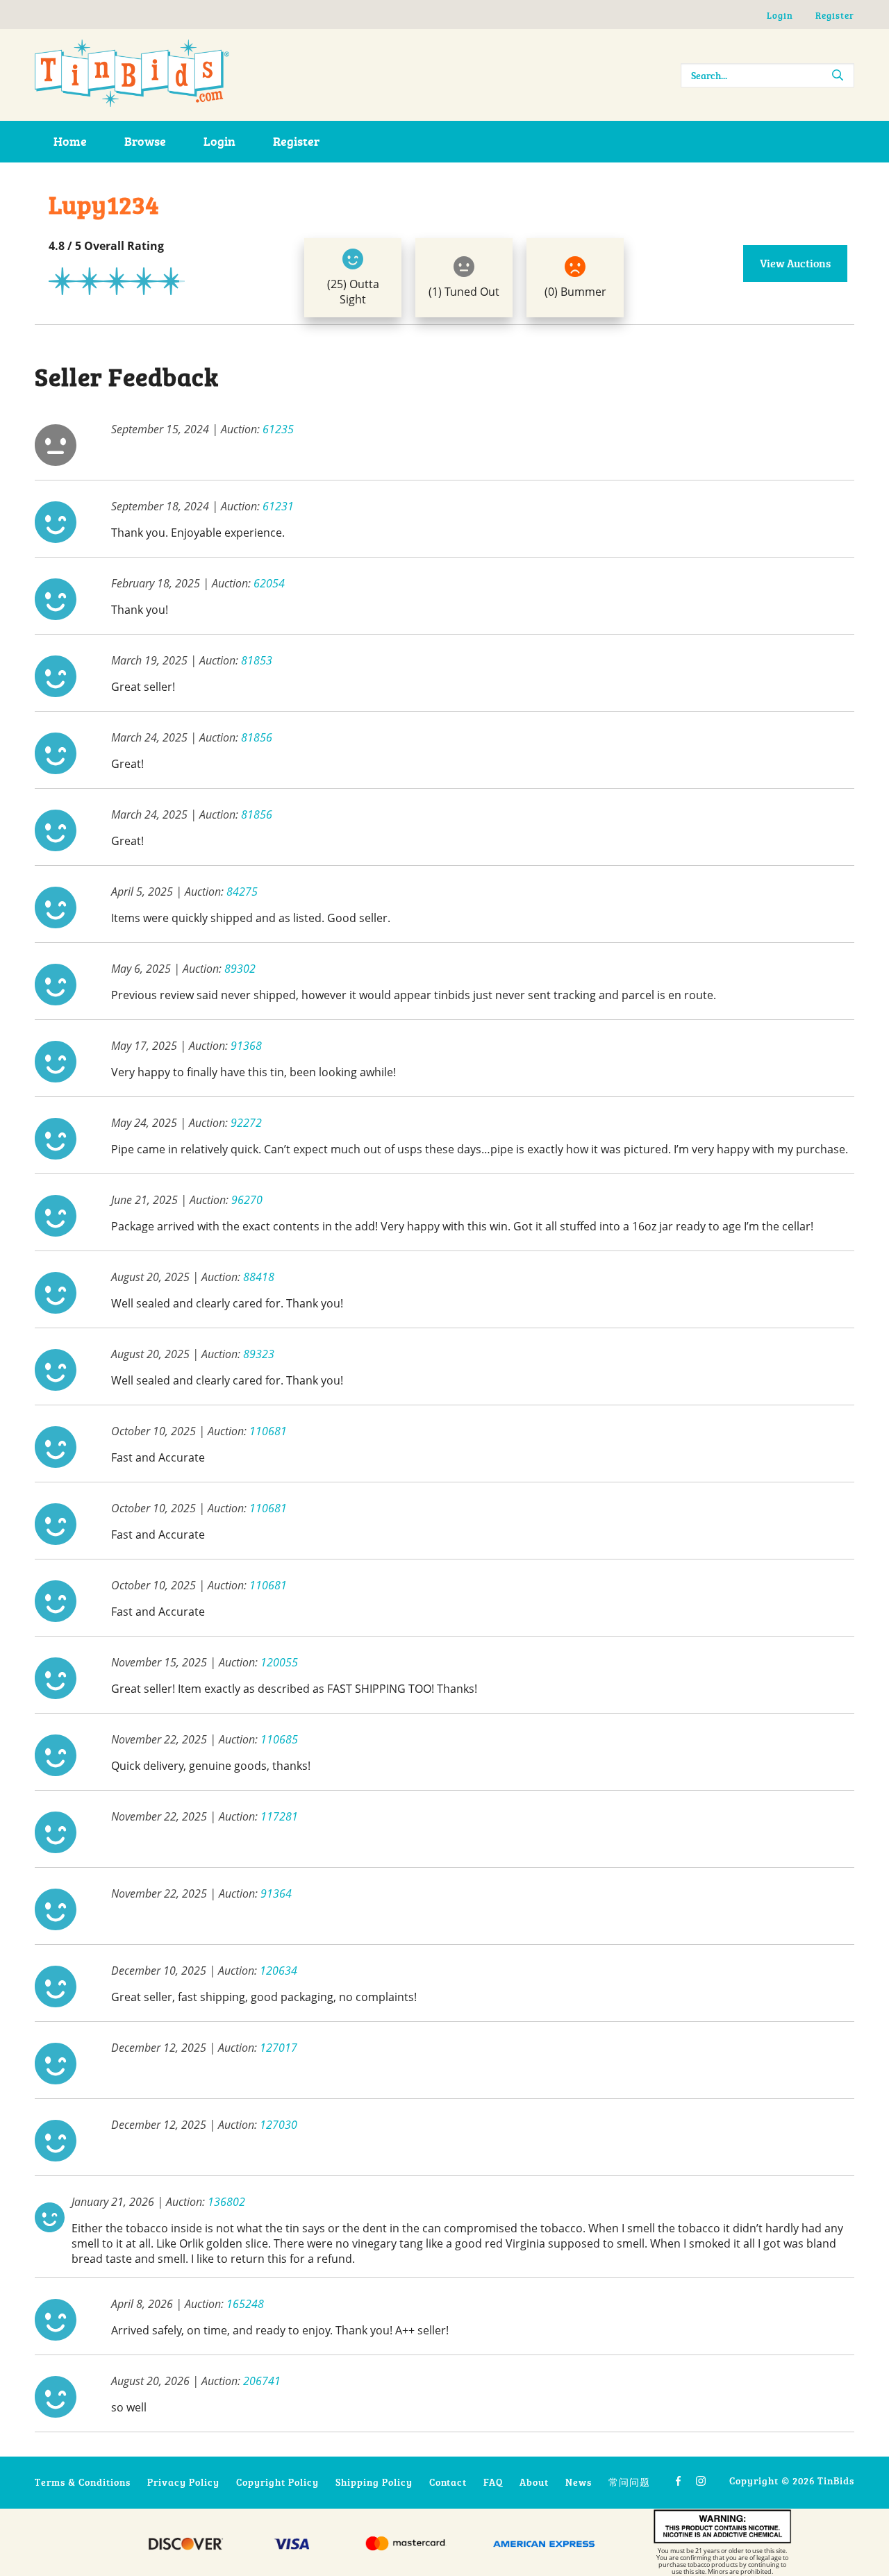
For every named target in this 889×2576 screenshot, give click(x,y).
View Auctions (795, 263)
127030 (279, 2125)
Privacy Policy (183, 2482)
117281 (279, 1816)
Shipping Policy (374, 2482)
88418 (259, 1277)
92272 (246, 1123)
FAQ (493, 2482)
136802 (226, 2202)
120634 (279, 1971)
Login (780, 15)
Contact (448, 2482)
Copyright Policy (277, 2482)
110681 (268, 1431)
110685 (279, 1739)
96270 (247, 1200)
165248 (245, 2304)
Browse (145, 141)
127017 (279, 2048)
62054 (269, 583)
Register (835, 15)
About (534, 2482)
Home (70, 141)
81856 (257, 737)
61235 (278, 429)
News (579, 2482)
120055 (279, 1662)
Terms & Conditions (83, 2482)
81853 (257, 660)
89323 (259, 1354)
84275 (242, 892)
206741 (262, 2381)
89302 (240, 969)
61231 (278, 506)
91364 (276, 1893)
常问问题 (629, 2482)
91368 (246, 1046)
